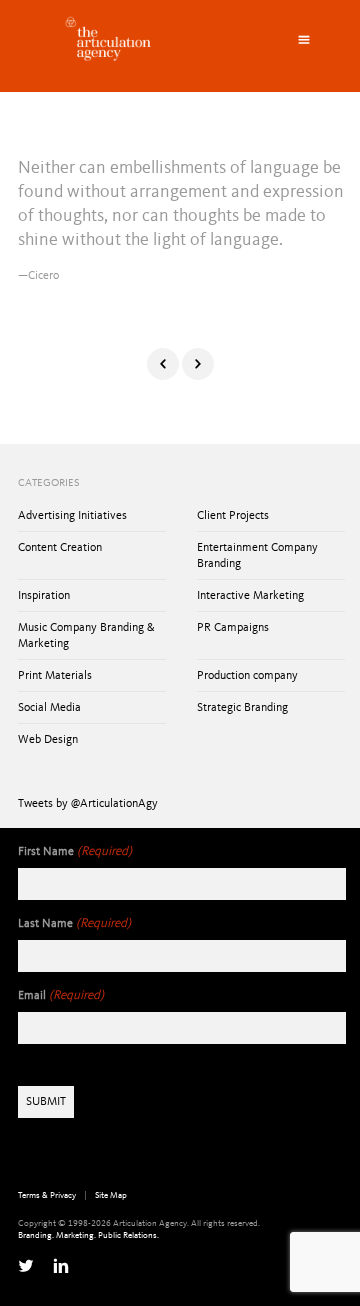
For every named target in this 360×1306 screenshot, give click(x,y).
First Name (75, 851)
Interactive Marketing (250, 596)
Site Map (111, 1195)
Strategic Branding (242, 708)
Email (61, 995)
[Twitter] (26, 1266)
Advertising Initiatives (72, 516)
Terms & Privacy (47, 1195)
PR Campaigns (233, 628)
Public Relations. (128, 1235)
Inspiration (44, 596)
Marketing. (76, 1235)
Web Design (48, 740)
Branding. (36, 1235)
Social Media (49, 708)
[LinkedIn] (61, 1266)
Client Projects (233, 516)
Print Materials (55, 676)
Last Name (74, 923)
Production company (247, 676)
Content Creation (60, 548)
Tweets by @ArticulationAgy (88, 804)
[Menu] (304, 40)
